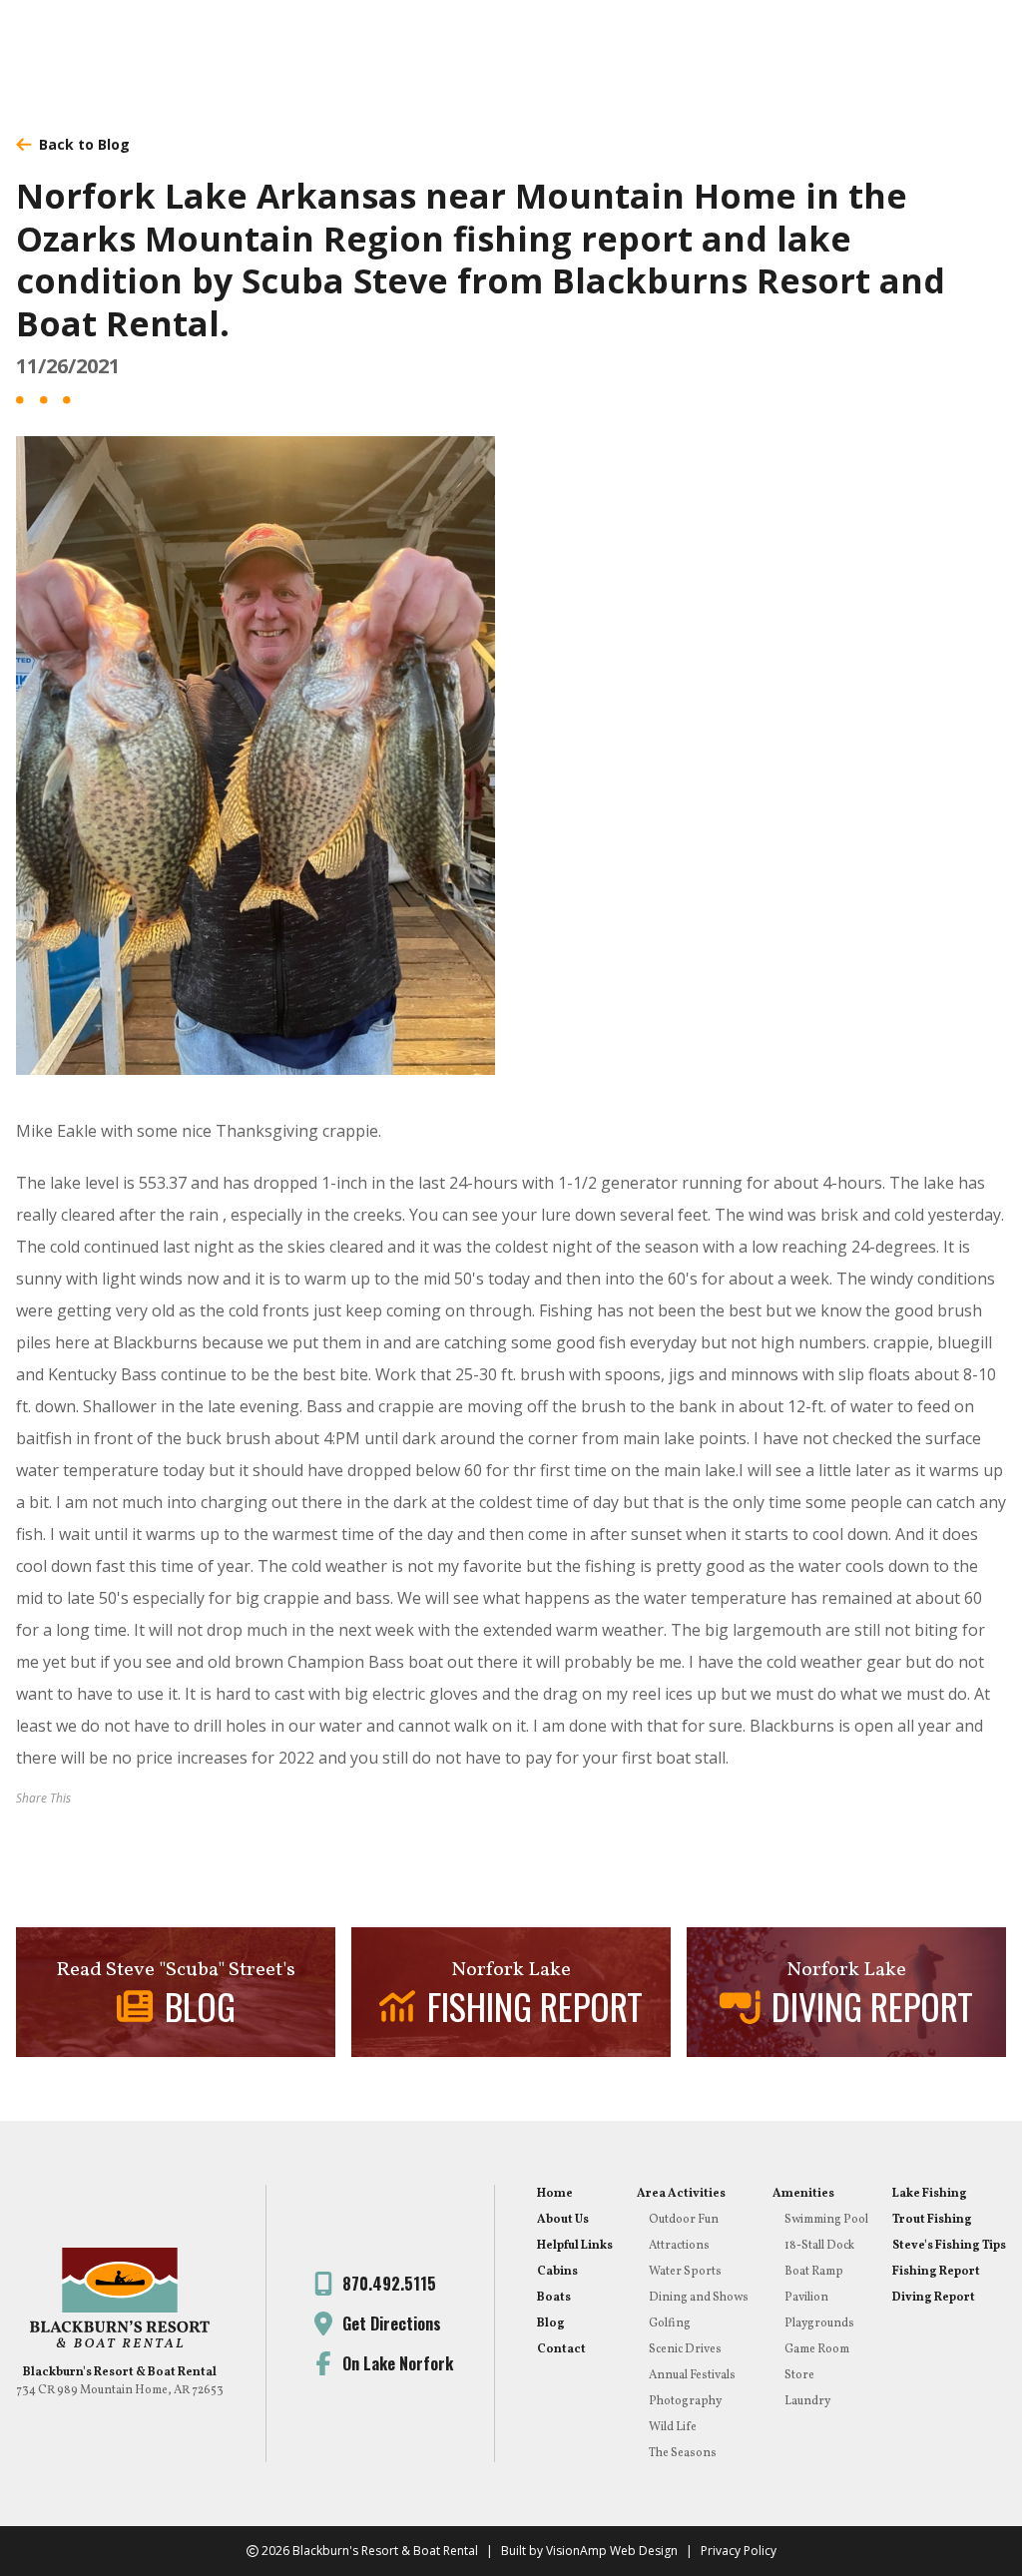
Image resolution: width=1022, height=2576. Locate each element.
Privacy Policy (739, 2551)
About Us (563, 2220)
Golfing (670, 2323)
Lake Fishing (930, 2194)
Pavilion (806, 2298)
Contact (561, 2349)
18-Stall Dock (819, 2246)
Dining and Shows (699, 2298)
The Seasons (683, 2453)
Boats (554, 2298)
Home (555, 2194)
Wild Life (673, 2427)
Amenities (803, 2194)
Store (799, 2375)
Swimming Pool (826, 2220)
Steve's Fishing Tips (949, 2246)
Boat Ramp (814, 2272)
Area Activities (681, 2194)
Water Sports (685, 2272)
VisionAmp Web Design (612, 2551)
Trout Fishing (932, 2220)
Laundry (807, 2401)
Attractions (679, 2246)
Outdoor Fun (684, 2220)
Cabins (557, 2272)
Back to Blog (84, 144)
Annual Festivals (692, 2375)
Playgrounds (819, 2323)
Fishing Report (936, 2272)
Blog (551, 2323)
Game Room (817, 2349)
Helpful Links (575, 2246)
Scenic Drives (685, 2349)
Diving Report (934, 2298)
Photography (685, 2401)
